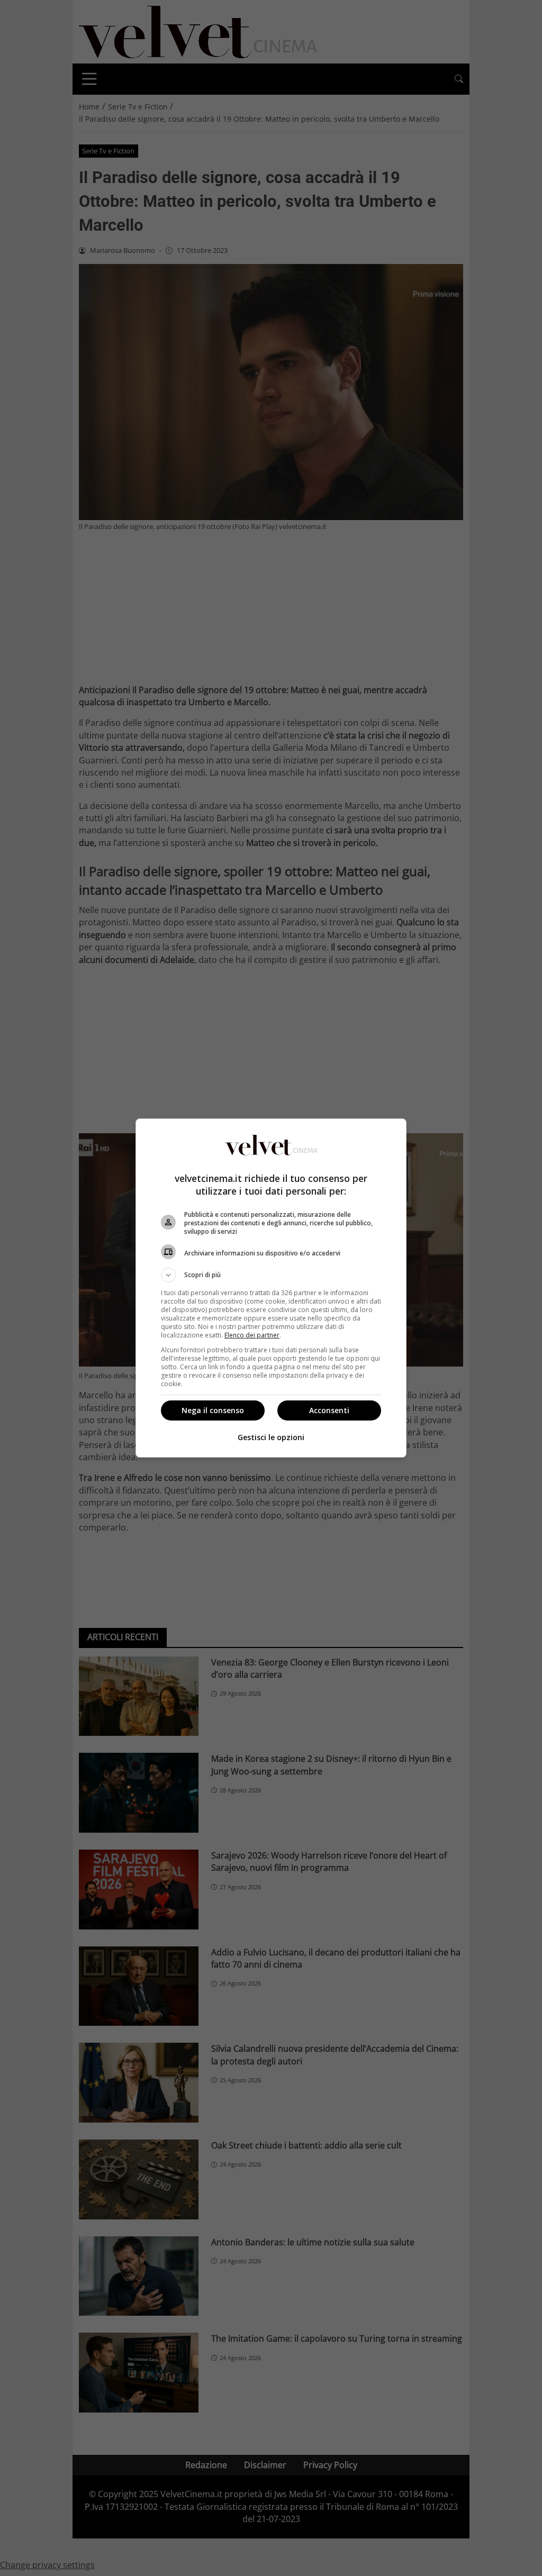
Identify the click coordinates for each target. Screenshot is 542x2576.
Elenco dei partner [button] (252, 1335)
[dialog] (271, 1288)
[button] (271, 1275)
